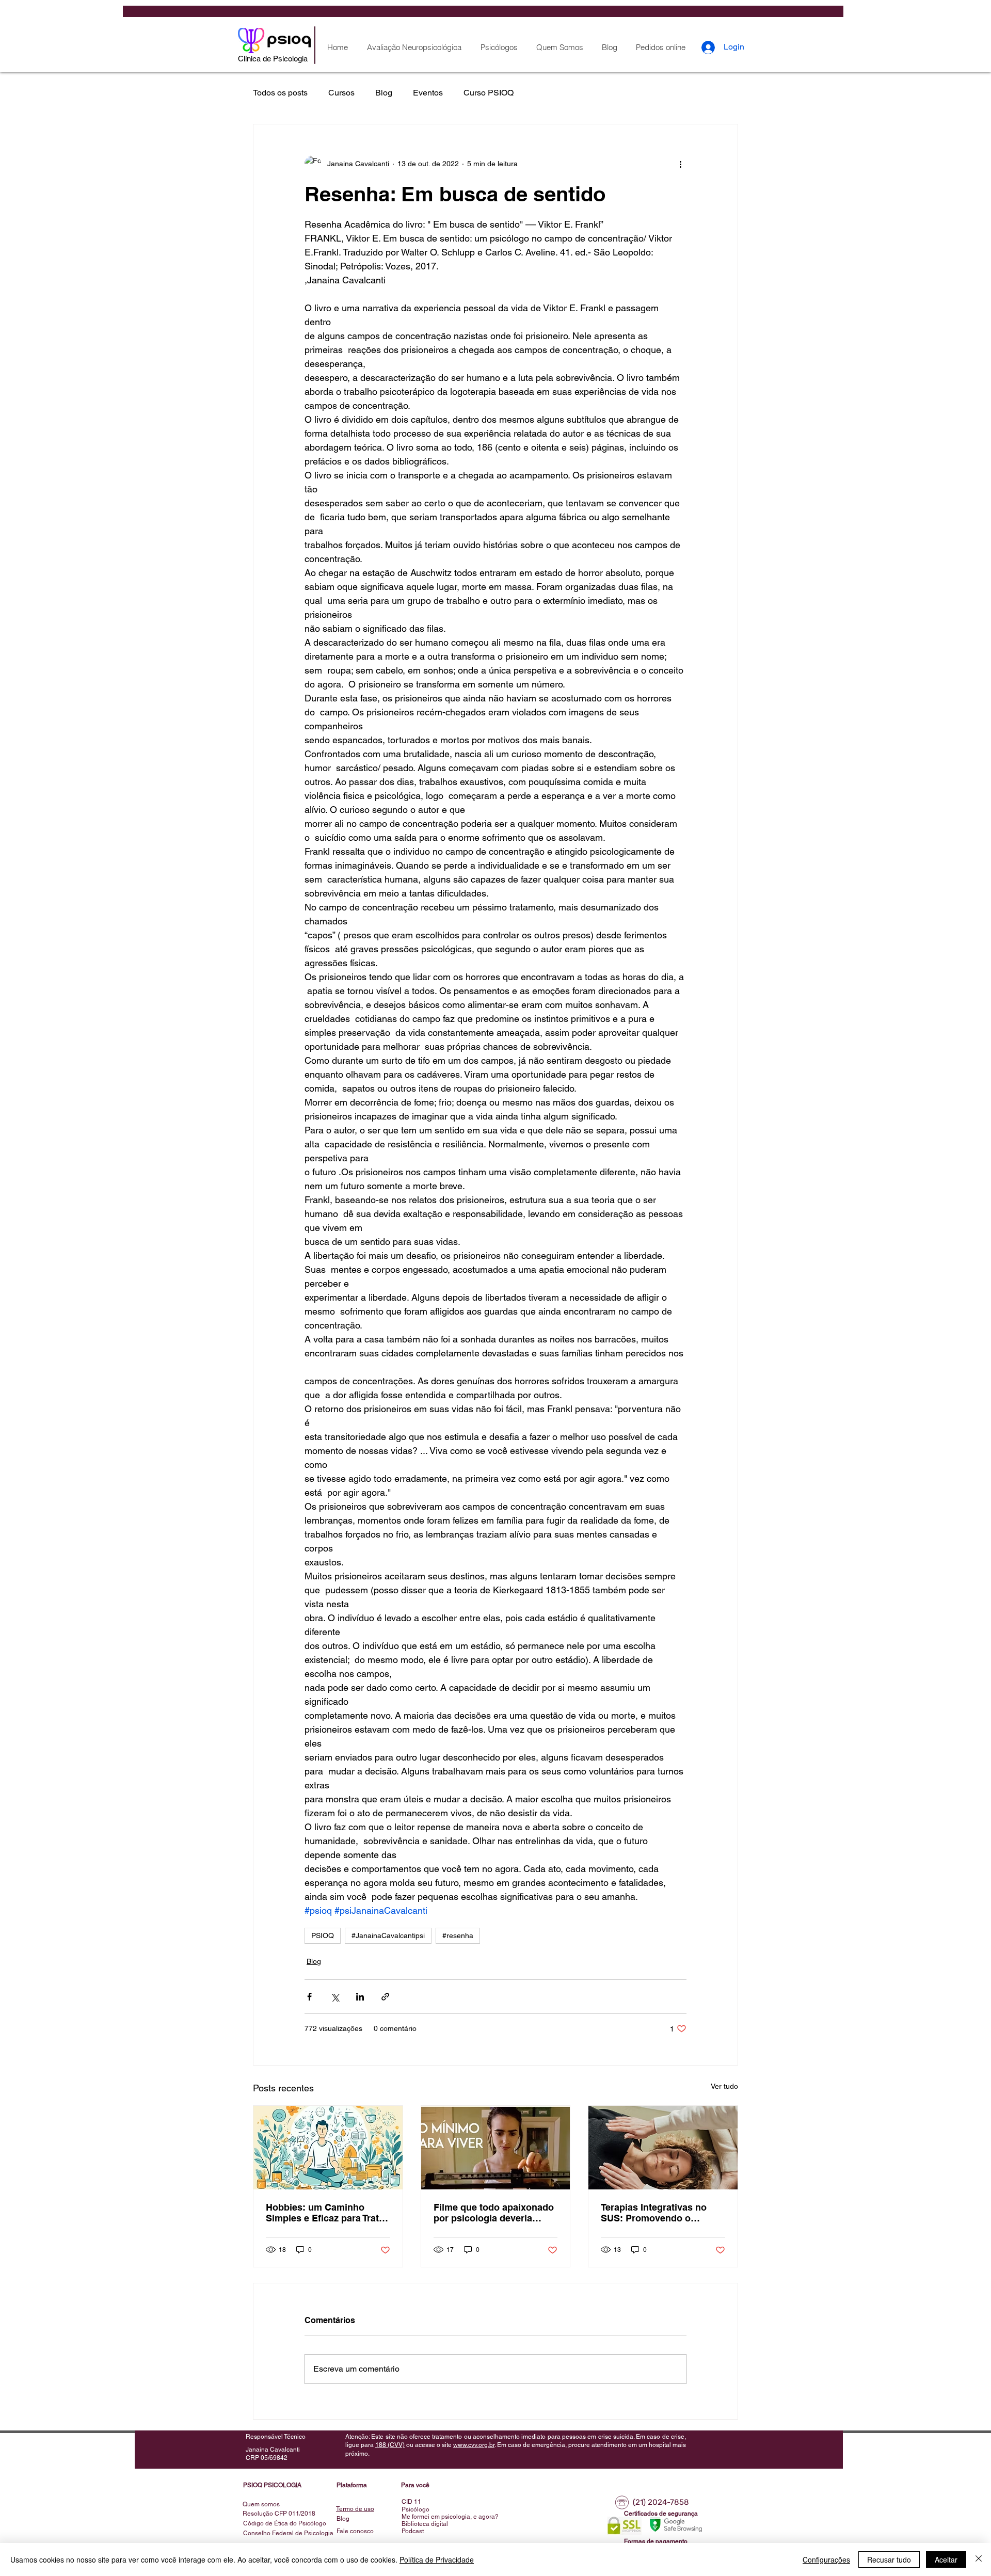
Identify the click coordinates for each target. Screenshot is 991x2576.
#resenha (458, 1935)
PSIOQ (323, 1935)
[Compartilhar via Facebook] (309, 1997)
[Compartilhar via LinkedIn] (360, 1997)
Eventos (428, 93)
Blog (384, 93)
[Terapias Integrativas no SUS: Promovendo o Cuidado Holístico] (663, 2148)
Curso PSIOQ (489, 93)
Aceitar (946, 2559)
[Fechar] (979, 2559)
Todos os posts (280, 93)
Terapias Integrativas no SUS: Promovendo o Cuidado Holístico (654, 2213)
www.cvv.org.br (474, 2445)
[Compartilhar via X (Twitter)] (335, 1997)
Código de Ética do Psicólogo (285, 2523)
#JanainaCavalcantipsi (388, 1935)
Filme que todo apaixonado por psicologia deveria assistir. (494, 2213)
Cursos (341, 93)
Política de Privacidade (437, 2559)
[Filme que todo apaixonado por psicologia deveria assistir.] (496, 2148)
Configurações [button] (826, 2559)
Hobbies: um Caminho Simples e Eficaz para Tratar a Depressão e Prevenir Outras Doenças (327, 2213)
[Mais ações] (680, 164)
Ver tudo (724, 2086)
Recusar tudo (889, 2559)
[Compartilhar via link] (385, 1997)
